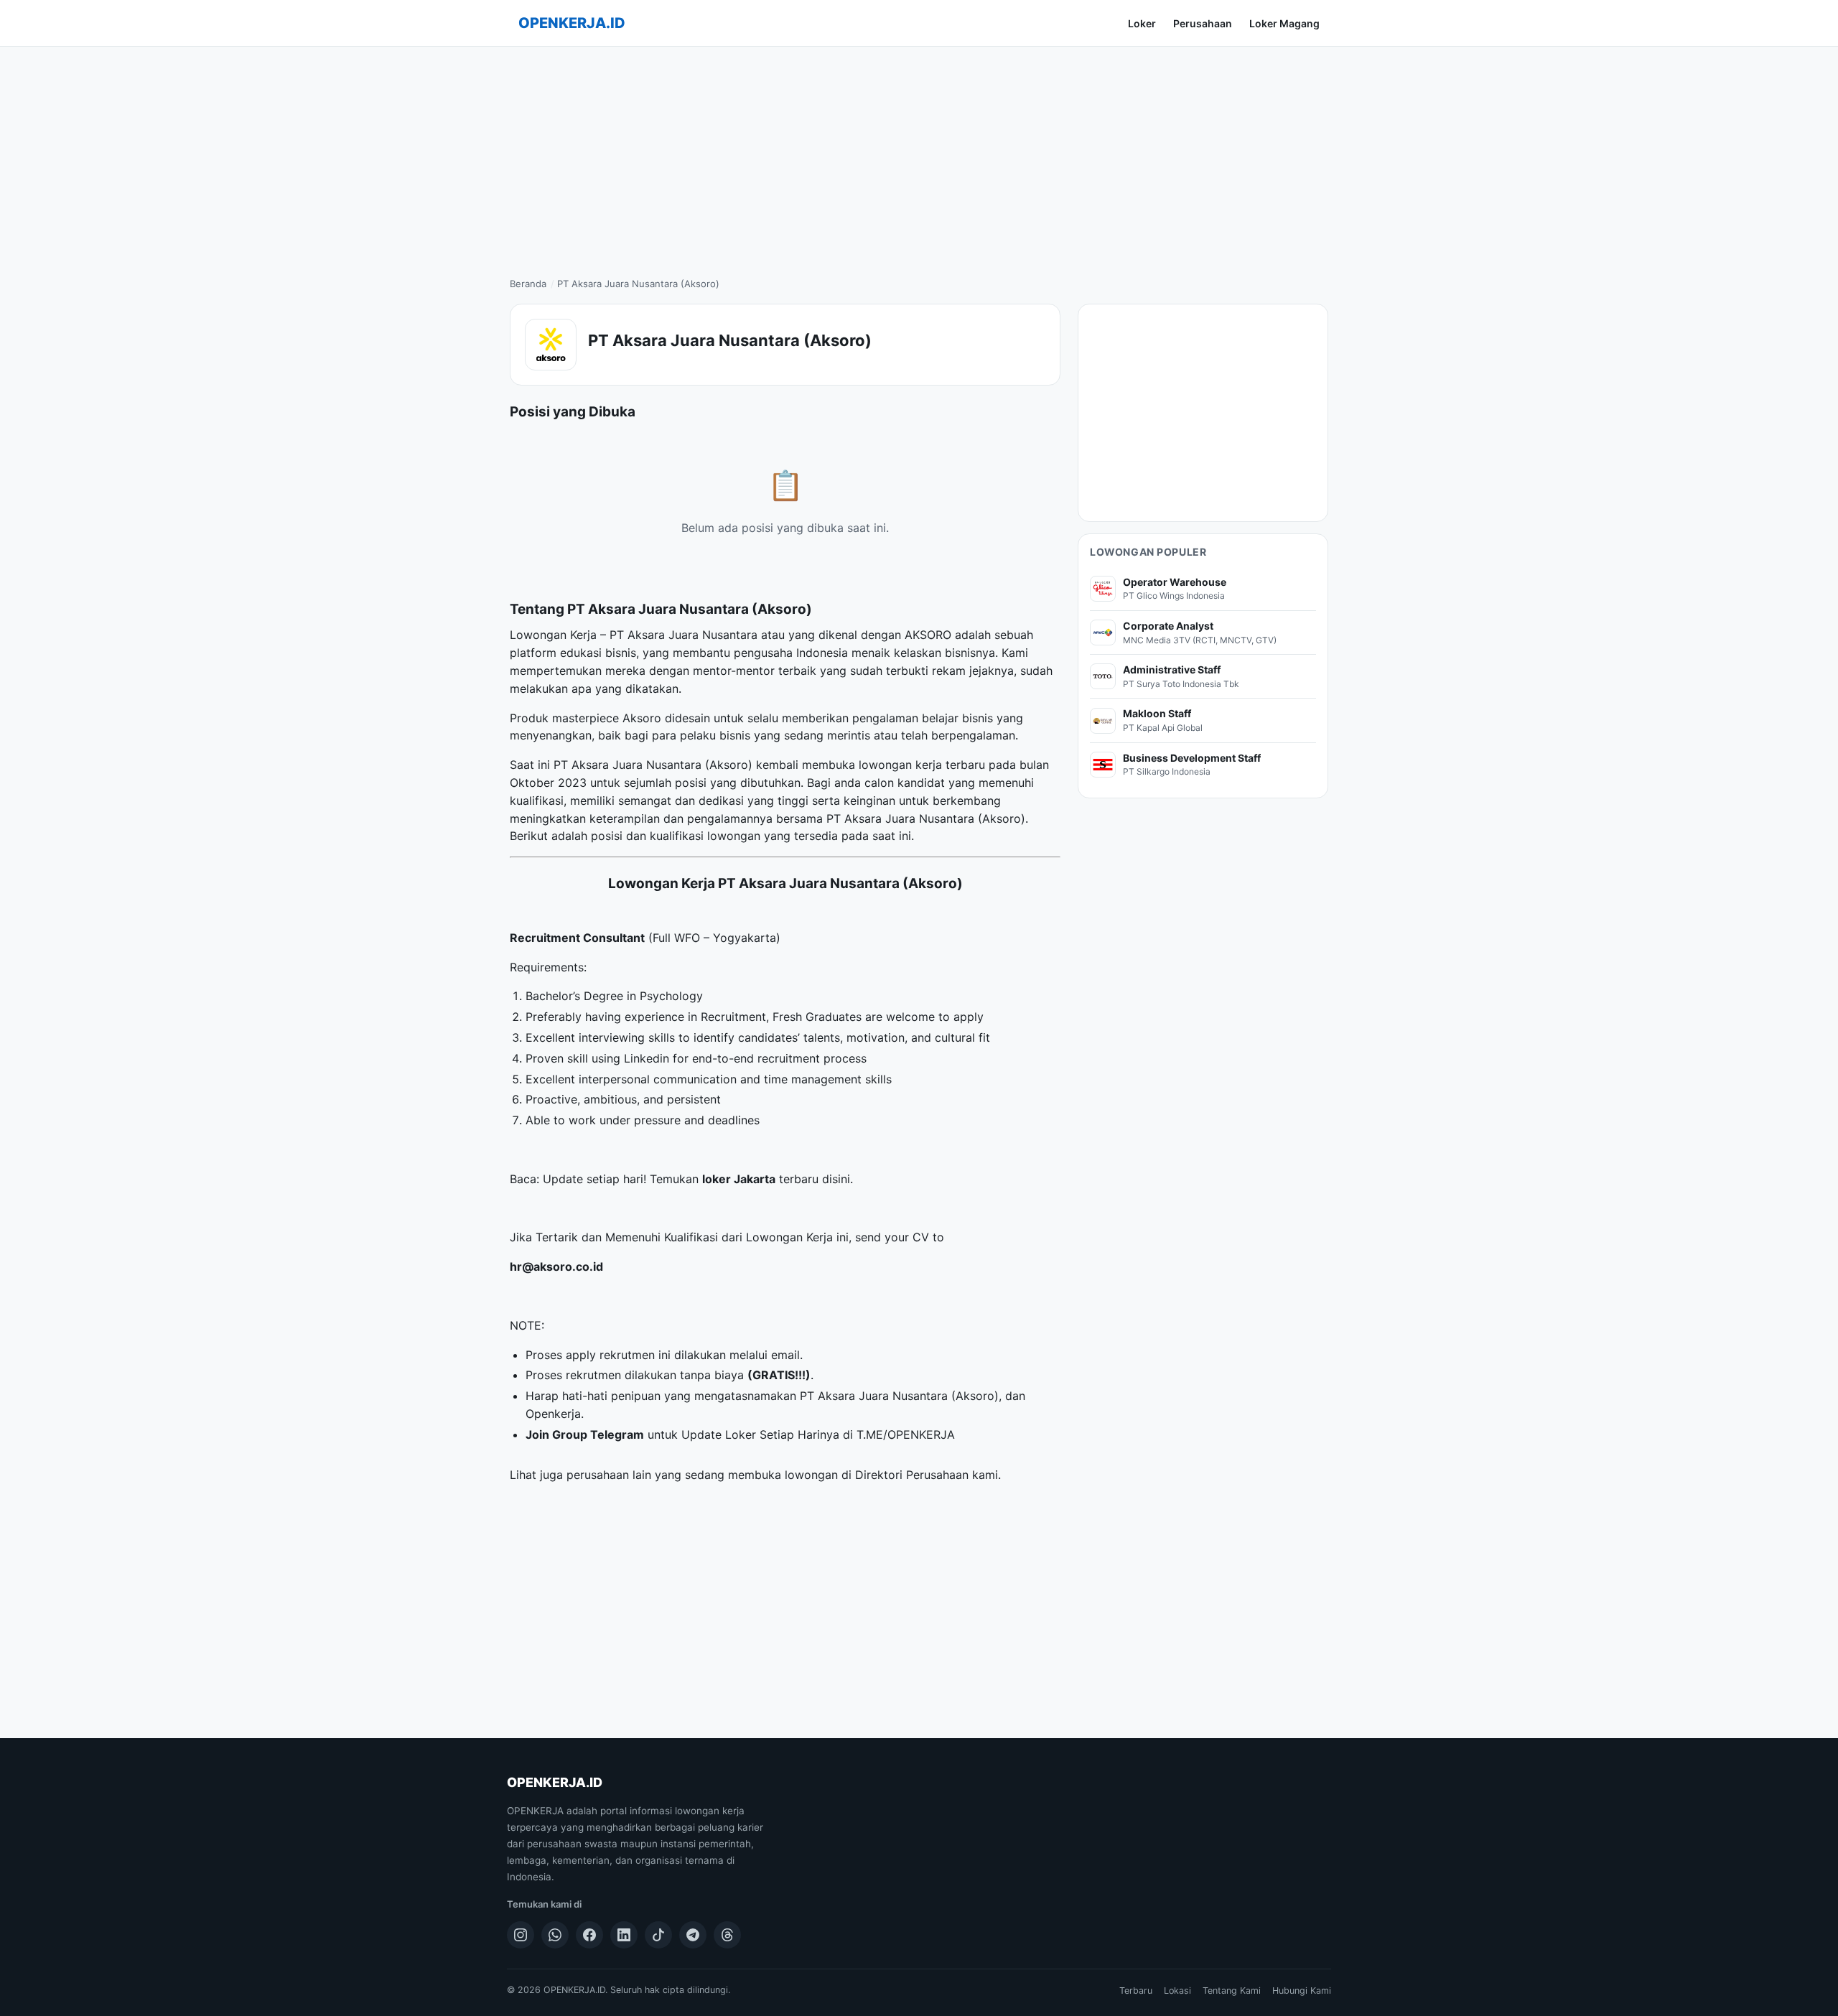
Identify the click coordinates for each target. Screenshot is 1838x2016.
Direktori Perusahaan (912, 1475)
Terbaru (1136, 1991)
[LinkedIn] (624, 1935)
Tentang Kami (1232, 1991)
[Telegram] (693, 1935)
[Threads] (727, 1935)
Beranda (528, 284)
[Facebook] (589, 1935)
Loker (1142, 23)
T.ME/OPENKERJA (906, 1434)
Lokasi (1177, 1991)
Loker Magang (1284, 23)
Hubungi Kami (1302, 1991)
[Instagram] (521, 1935)
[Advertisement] (919, 154)
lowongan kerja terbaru (922, 765)
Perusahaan (1203, 23)
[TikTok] (658, 1935)
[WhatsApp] (555, 1935)
